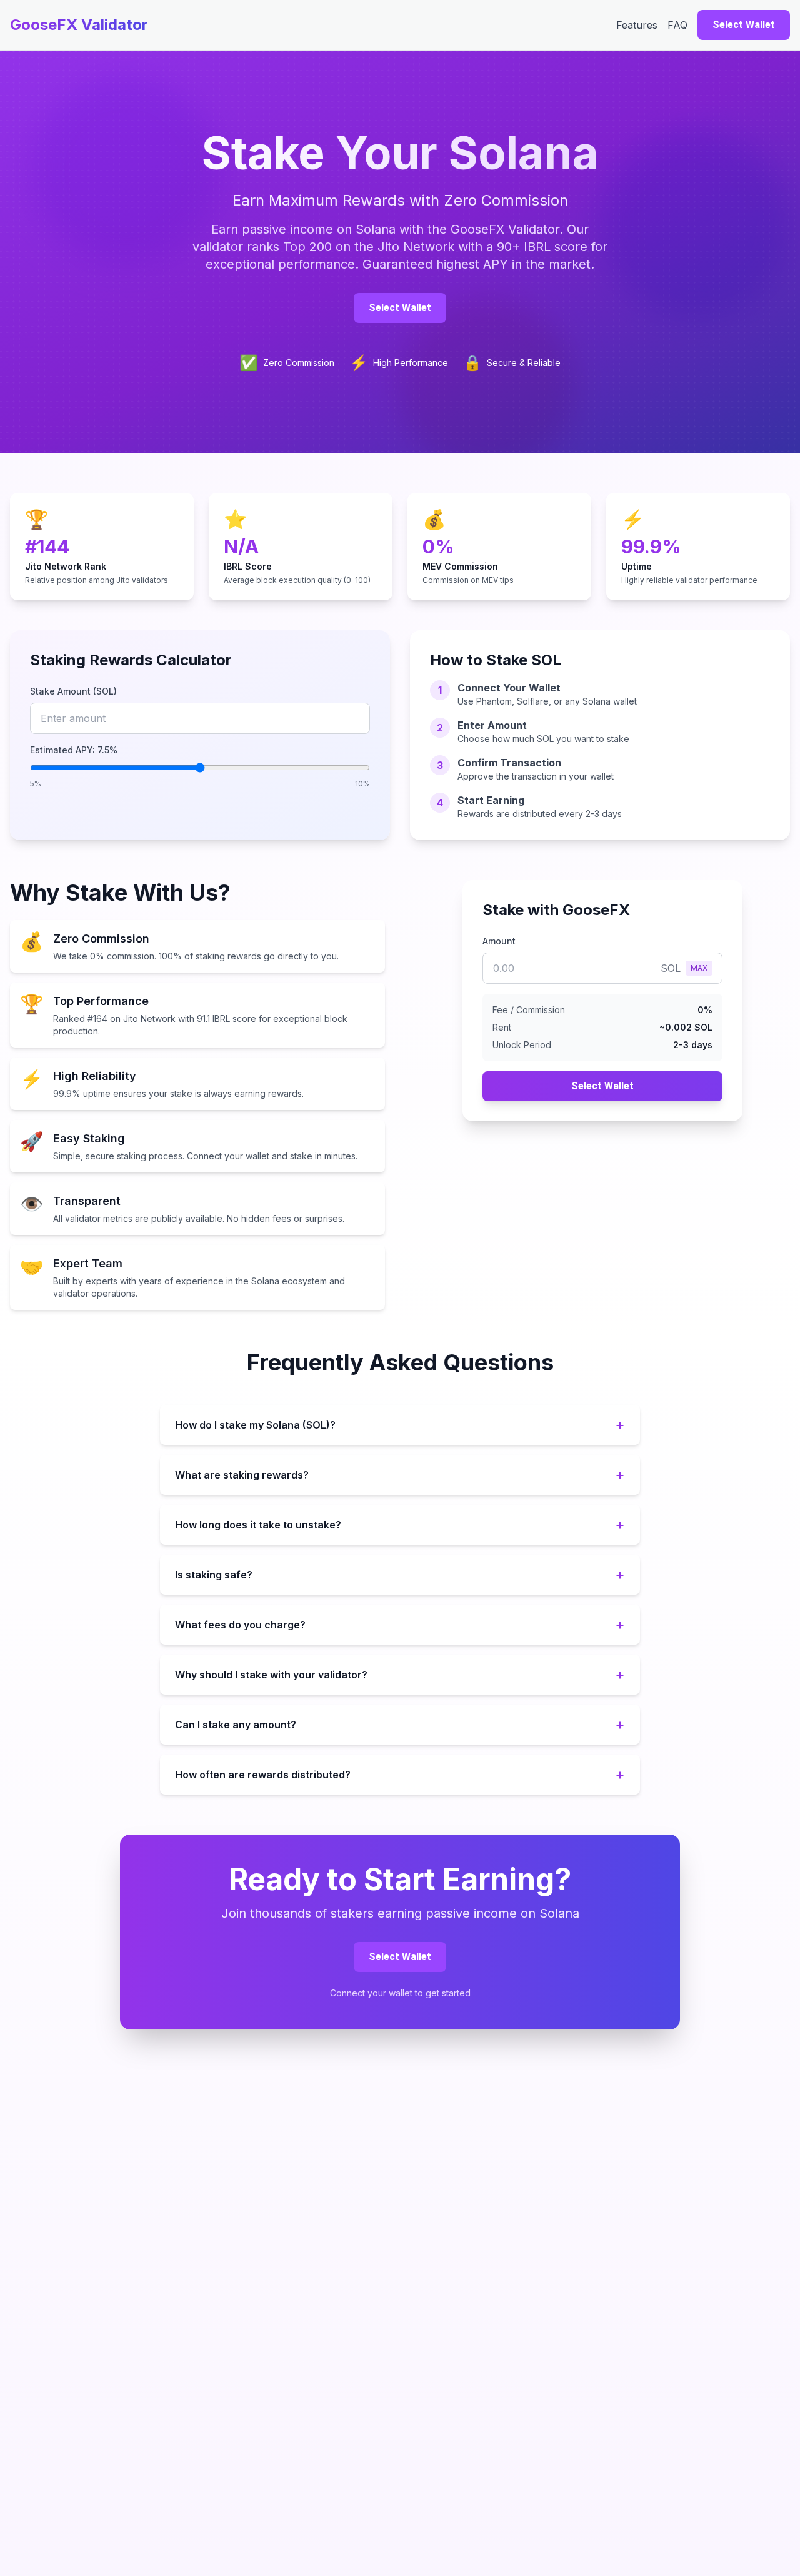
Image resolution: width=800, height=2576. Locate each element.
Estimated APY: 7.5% (74, 750)
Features (637, 25)
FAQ (677, 25)
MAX (699, 968)
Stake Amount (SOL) (73, 691)
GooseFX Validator (79, 25)
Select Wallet (744, 25)
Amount (499, 941)
